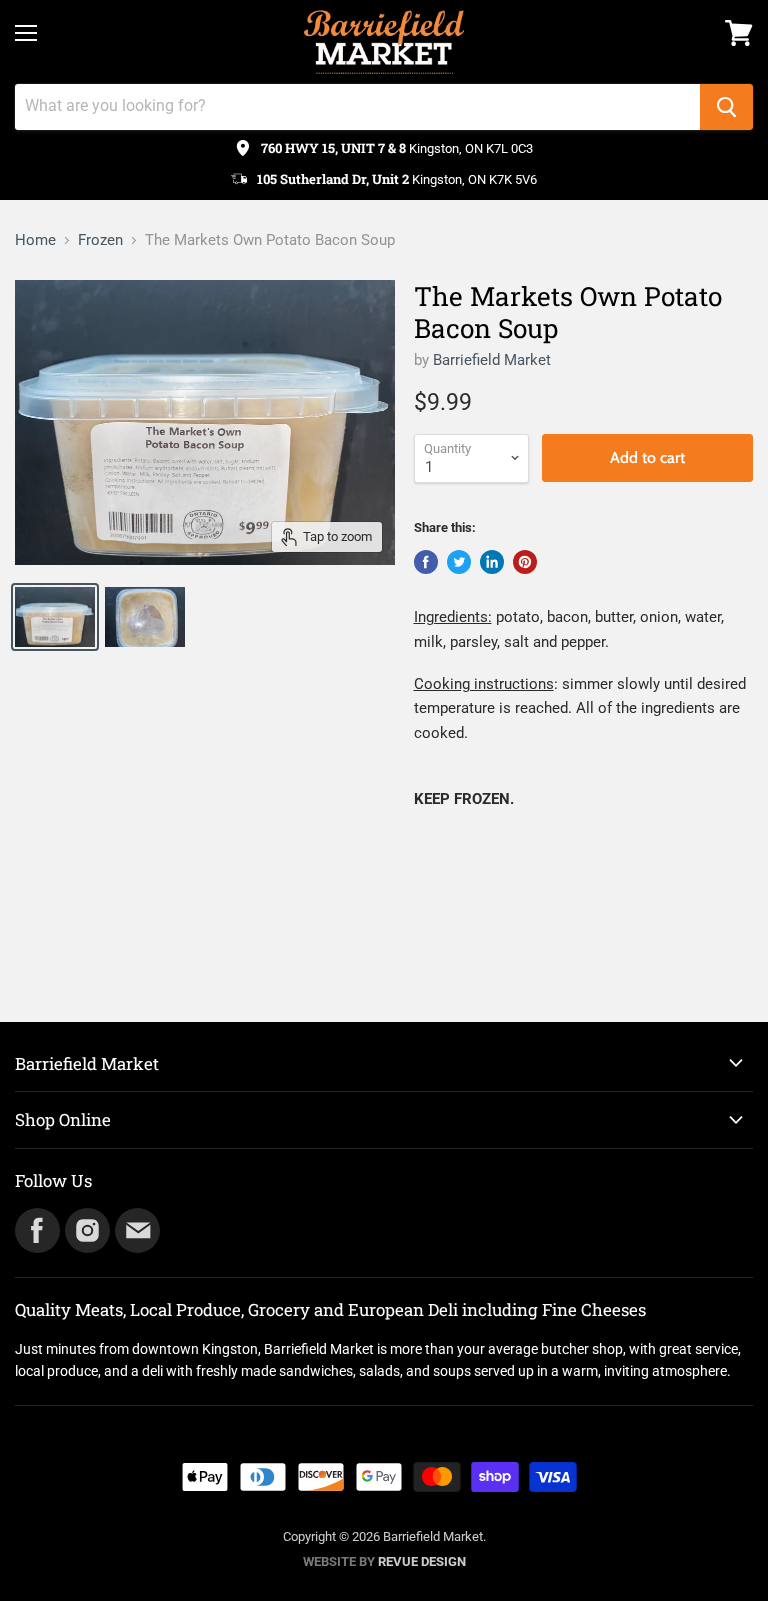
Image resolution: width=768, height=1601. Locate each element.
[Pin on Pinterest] (525, 562)
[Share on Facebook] (426, 562)
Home (35, 240)
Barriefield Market (492, 360)
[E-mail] (136, 1229)
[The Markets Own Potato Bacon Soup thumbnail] (55, 617)
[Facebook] (36, 1229)
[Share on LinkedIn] (492, 562)
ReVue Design (384, 1561)
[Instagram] (86, 1229)
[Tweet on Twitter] (459, 562)
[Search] (726, 107)
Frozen (100, 240)
